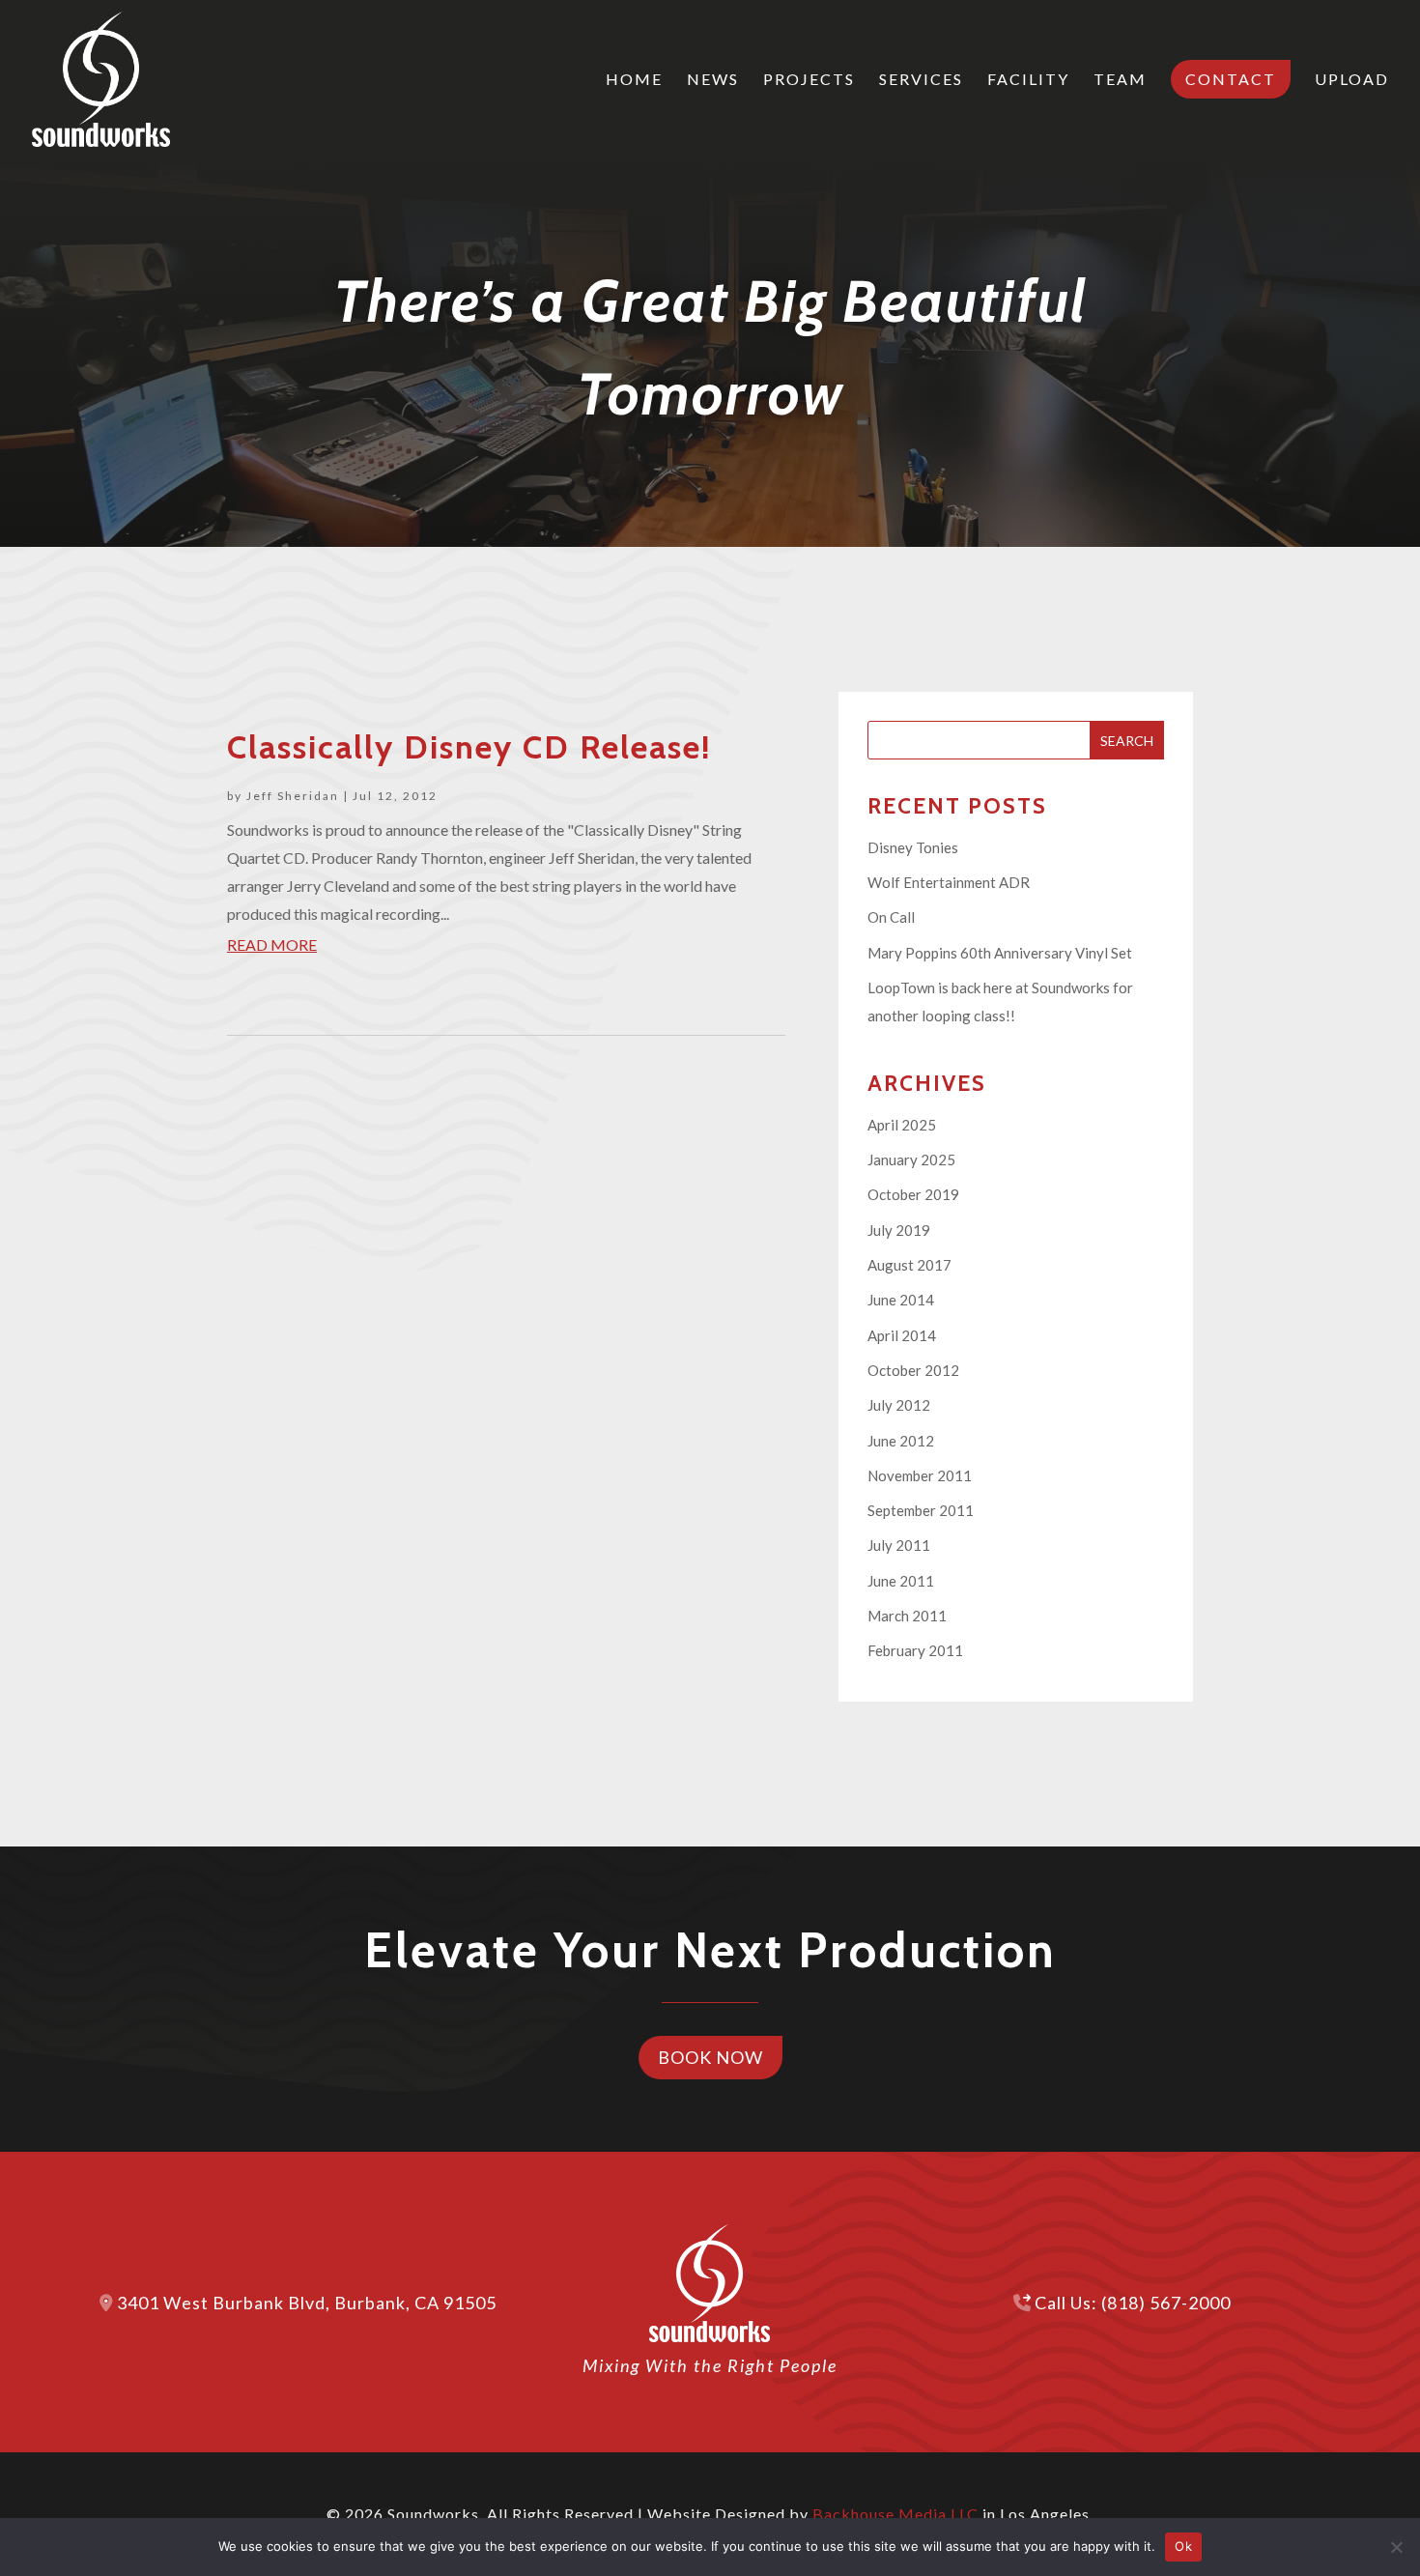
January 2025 (911, 1159)
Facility (1028, 80)
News (713, 80)
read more (272, 945)
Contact (1231, 79)
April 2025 (902, 1125)
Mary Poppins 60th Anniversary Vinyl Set (1000, 953)
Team (1120, 80)
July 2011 (899, 1545)
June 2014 (901, 1300)
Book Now (710, 2057)
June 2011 (901, 1581)
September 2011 (921, 1510)
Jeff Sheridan (293, 796)
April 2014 (902, 1335)
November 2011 (920, 1475)
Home (634, 80)
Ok (1183, 2546)
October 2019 (913, 1194)
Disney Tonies (913, 847)
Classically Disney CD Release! (469, 747)
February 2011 (915, 1650)
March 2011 (907, 1616)
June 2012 (901, 1441)
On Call (891, 917)
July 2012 (899, 1405)
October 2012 (913, 1370)
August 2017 (909, 1265)
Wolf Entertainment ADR (949, 882)
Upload (1352, 80)
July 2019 (899, 1230)
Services (921, 80)
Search (1127, 741)
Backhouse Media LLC (895, 2514)
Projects (809, 80)
